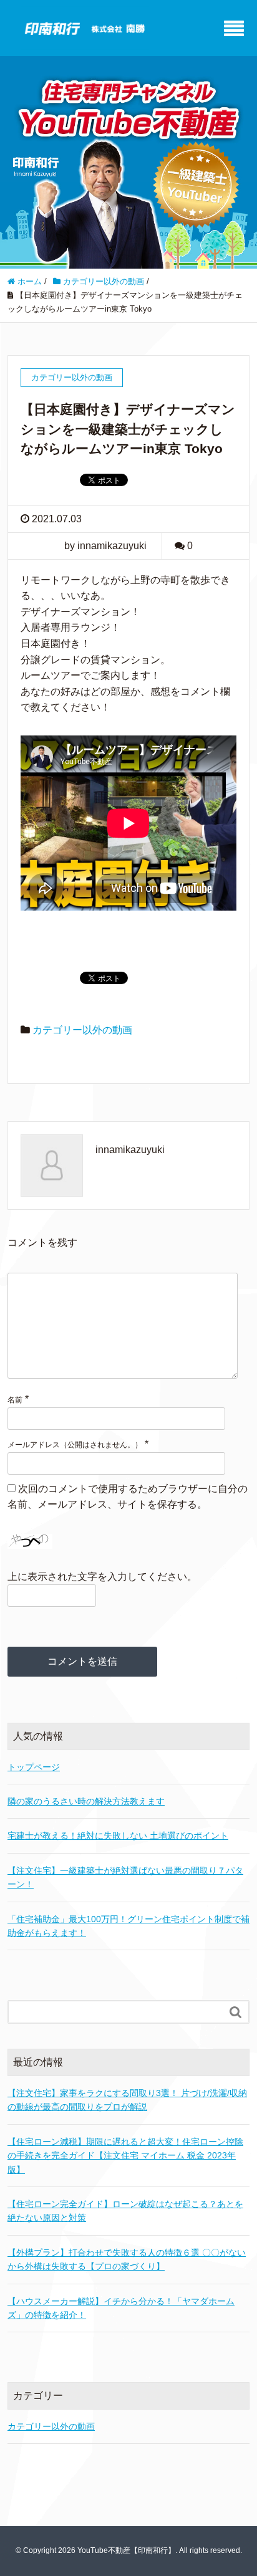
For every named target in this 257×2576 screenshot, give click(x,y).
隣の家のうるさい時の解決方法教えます (86, 1801)
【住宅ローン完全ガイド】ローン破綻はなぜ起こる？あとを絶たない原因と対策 (125, 2211)
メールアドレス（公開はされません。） (75, 1445)
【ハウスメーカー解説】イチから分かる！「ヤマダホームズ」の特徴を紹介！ (121, 2308)
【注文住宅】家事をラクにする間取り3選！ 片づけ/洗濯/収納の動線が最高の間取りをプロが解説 (127, 2100)
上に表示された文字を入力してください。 (102, 1577)
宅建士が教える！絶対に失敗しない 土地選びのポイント (118, 1836)
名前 (15, 1400)
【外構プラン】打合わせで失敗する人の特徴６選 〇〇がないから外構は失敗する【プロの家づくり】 (127, 2259)
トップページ (34, 1767)
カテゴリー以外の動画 (82, 1030)
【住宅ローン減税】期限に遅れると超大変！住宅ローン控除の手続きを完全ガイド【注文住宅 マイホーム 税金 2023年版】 (125, 2156)
